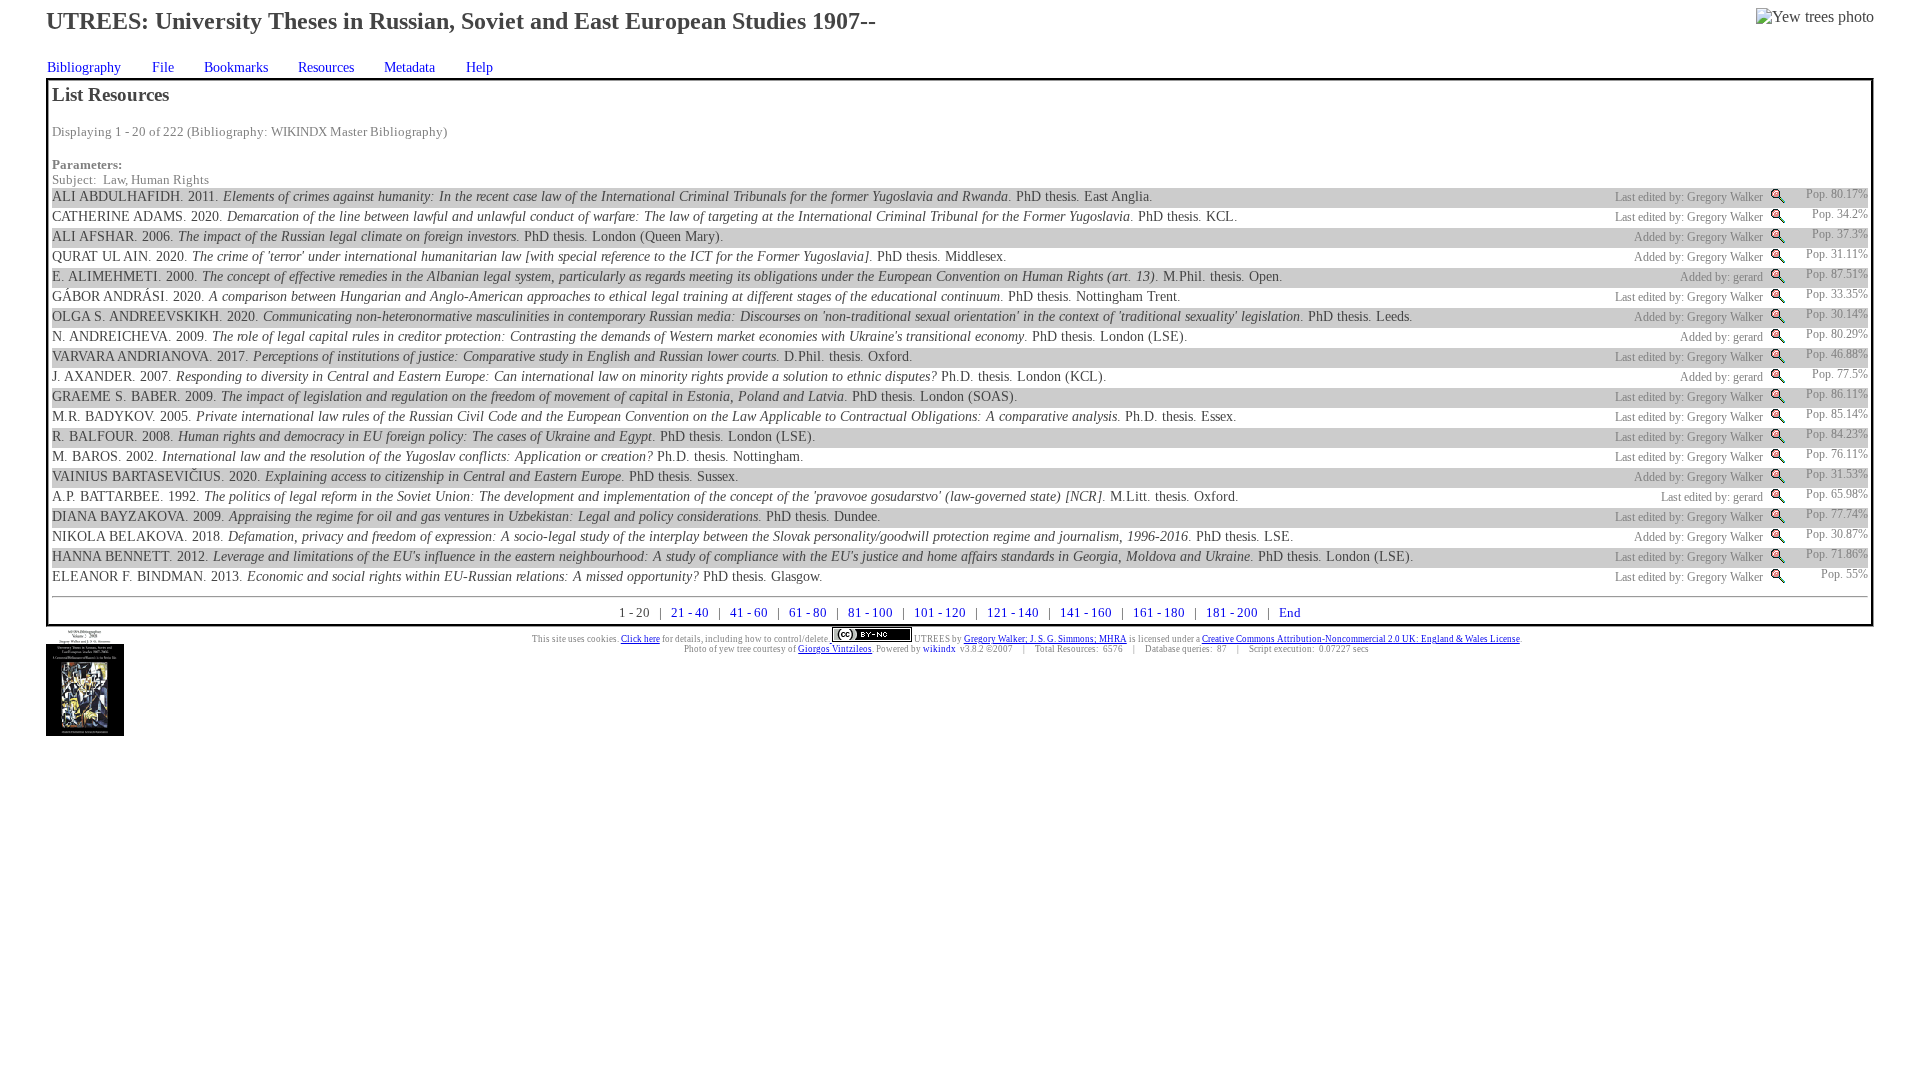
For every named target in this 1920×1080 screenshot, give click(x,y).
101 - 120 (940, 613)
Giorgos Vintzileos (835, 649)
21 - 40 (690, 613)
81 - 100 (870, 613)
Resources (326, 67)
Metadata (409, 67)
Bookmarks (236, 67)
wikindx (939, 649)
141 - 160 (1086, 613)
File (163, 67)
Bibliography (84, 67)
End (1290, 613)
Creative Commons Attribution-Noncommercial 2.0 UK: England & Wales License (1361, 639)
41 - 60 (749, 613)
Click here (640, 639)
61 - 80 (808, 613)
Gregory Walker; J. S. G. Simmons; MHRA (1045, 639)
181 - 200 (1232, 613)
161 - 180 (1159, 613)
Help (479, 67)
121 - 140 (1013, 613)
